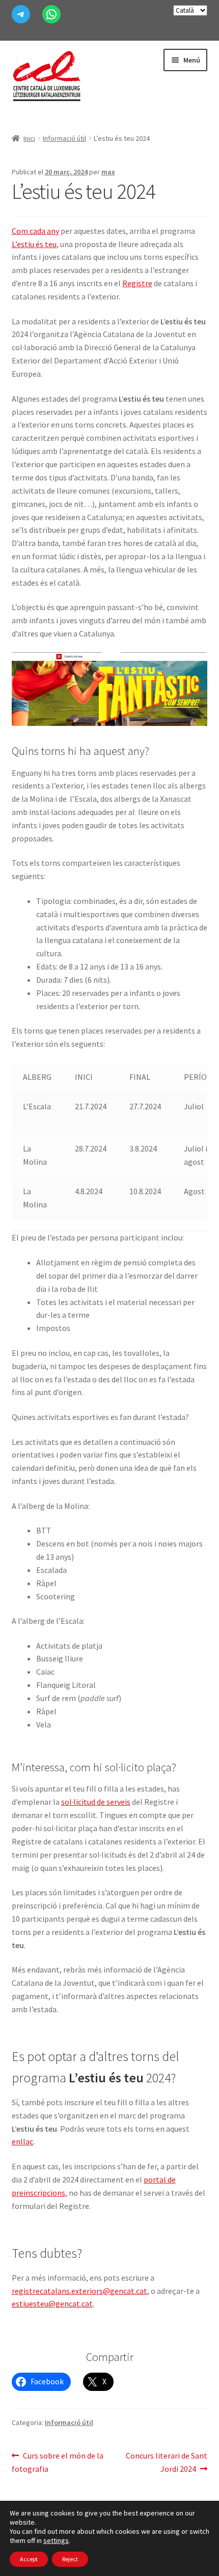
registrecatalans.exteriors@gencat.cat (79, 2291)
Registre (137, 283)
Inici (29, 138)
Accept (29, 2559)
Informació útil (64, 138)
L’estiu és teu (34, 244)
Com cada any (35, 231)
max (108, 172)
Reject (70, 2559)
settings (56, 2540)
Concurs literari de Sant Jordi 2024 (166, 2462)
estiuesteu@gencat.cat (52, 2304)
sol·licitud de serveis (96, 1802)
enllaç (23, 2141)
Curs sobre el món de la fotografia (58, 2462)
